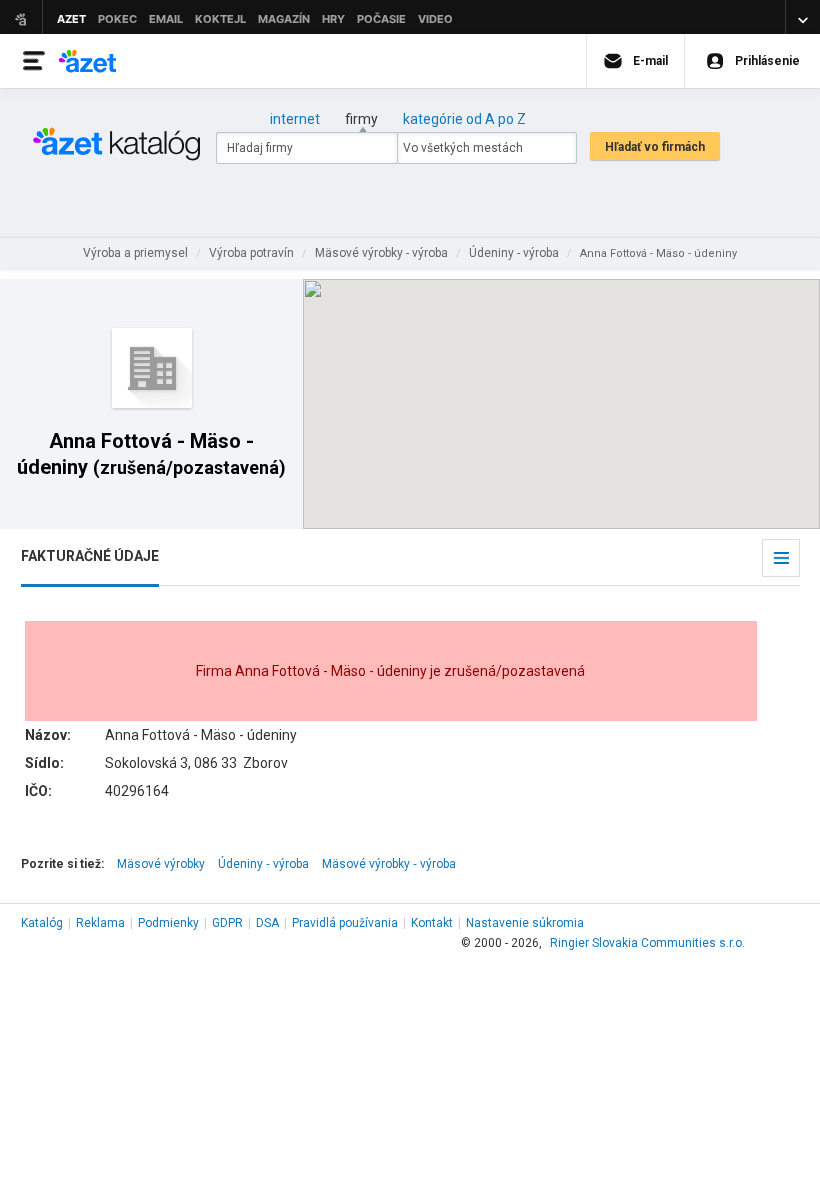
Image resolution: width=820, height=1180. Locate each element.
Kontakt (432, 923)
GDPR (227, 923)
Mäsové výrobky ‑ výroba (389, 864)
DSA (267, 923)
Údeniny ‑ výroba (263, 864)
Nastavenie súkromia (525, 923)
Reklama (100, 923)
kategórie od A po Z (464, 119)
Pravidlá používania (345, 923)
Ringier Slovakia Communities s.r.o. (647, 943)
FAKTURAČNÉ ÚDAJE (90, 556)
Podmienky (168, 923)
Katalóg (42, 923)
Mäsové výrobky (161, 864)
